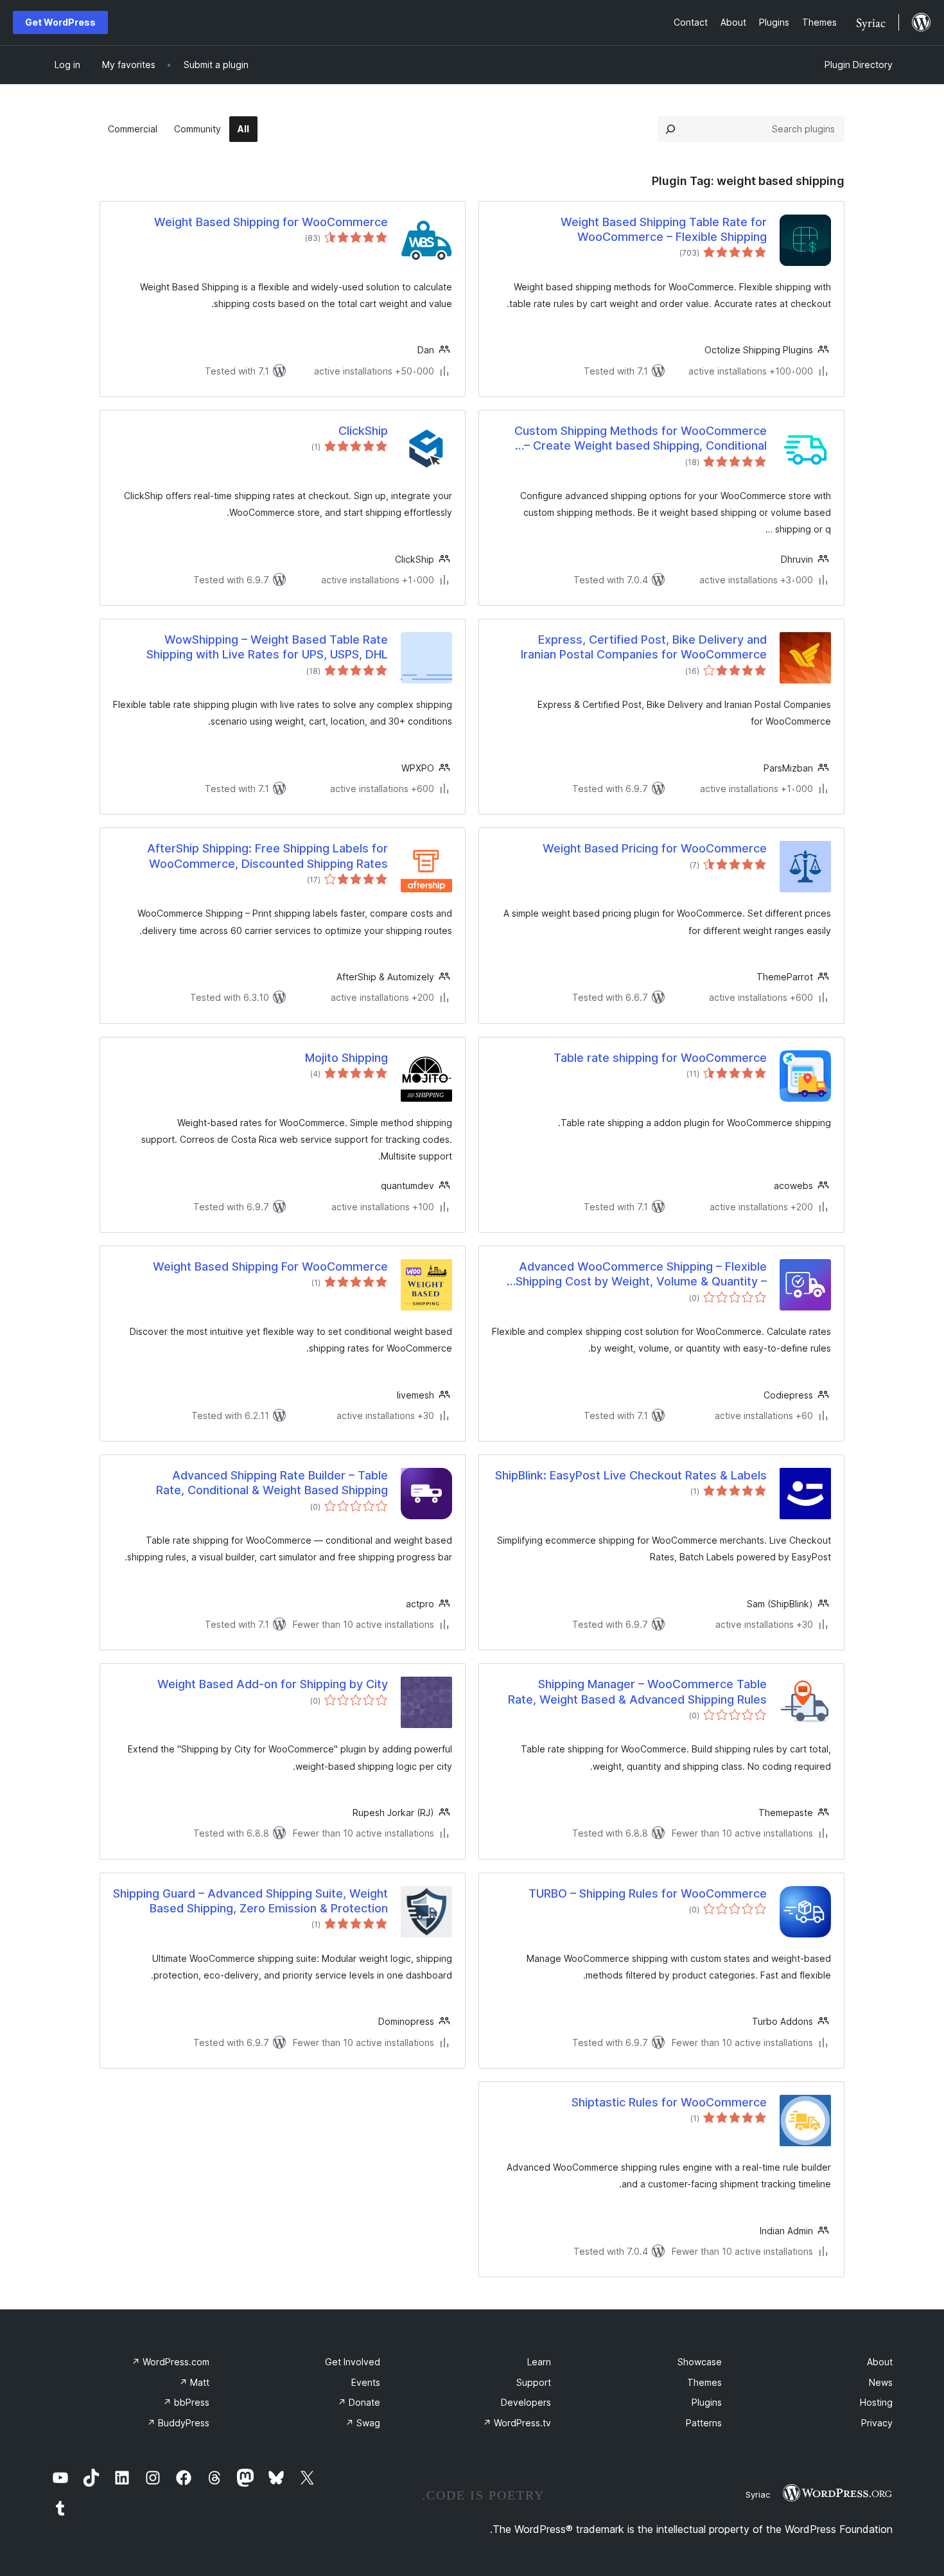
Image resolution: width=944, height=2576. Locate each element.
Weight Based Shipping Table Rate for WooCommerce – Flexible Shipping (664, 229)
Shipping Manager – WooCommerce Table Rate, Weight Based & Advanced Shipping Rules (637, 1691)
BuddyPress (178, 2423)
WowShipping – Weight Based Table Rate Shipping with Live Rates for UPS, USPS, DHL (267, 647)
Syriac (758, 2494)
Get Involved (353, 2362)
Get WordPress (60, 22)
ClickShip (363, 431)
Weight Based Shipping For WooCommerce (270, 1266)
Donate (359, 2402)
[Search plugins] (670, 129)
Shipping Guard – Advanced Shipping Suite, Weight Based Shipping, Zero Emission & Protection (250, 1901)
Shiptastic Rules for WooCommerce (669, 2102)
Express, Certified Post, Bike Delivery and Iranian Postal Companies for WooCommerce (644, 647)
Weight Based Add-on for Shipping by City (273, 1684)
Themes (704, 2382)
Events (366, 2382)
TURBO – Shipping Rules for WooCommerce (648, 1893)
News (881, 2382)
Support (534, 2382)
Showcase (700, 2362)
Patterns (704, 2423)
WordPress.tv (517, 2423)
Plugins (707, 2402)
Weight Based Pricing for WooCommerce (655, 848)
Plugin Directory (859, 65)
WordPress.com (170, 2362)
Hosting (876, 2402)
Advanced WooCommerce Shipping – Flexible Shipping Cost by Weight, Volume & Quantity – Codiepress (641, 1275)
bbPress (186, 2402)
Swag (363, 2423)
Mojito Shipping (346, 1058)
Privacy (877, 2423)
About (880, 2362)
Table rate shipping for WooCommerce (660, 1058)
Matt (194, 2382)
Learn (539, 2362)
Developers (526, 2402)
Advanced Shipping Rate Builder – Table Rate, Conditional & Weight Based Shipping (272, 1483)
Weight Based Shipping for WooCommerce (271, 222)
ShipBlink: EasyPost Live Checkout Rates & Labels (631, 1475)
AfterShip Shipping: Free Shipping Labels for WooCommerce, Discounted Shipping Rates (267, 856)
